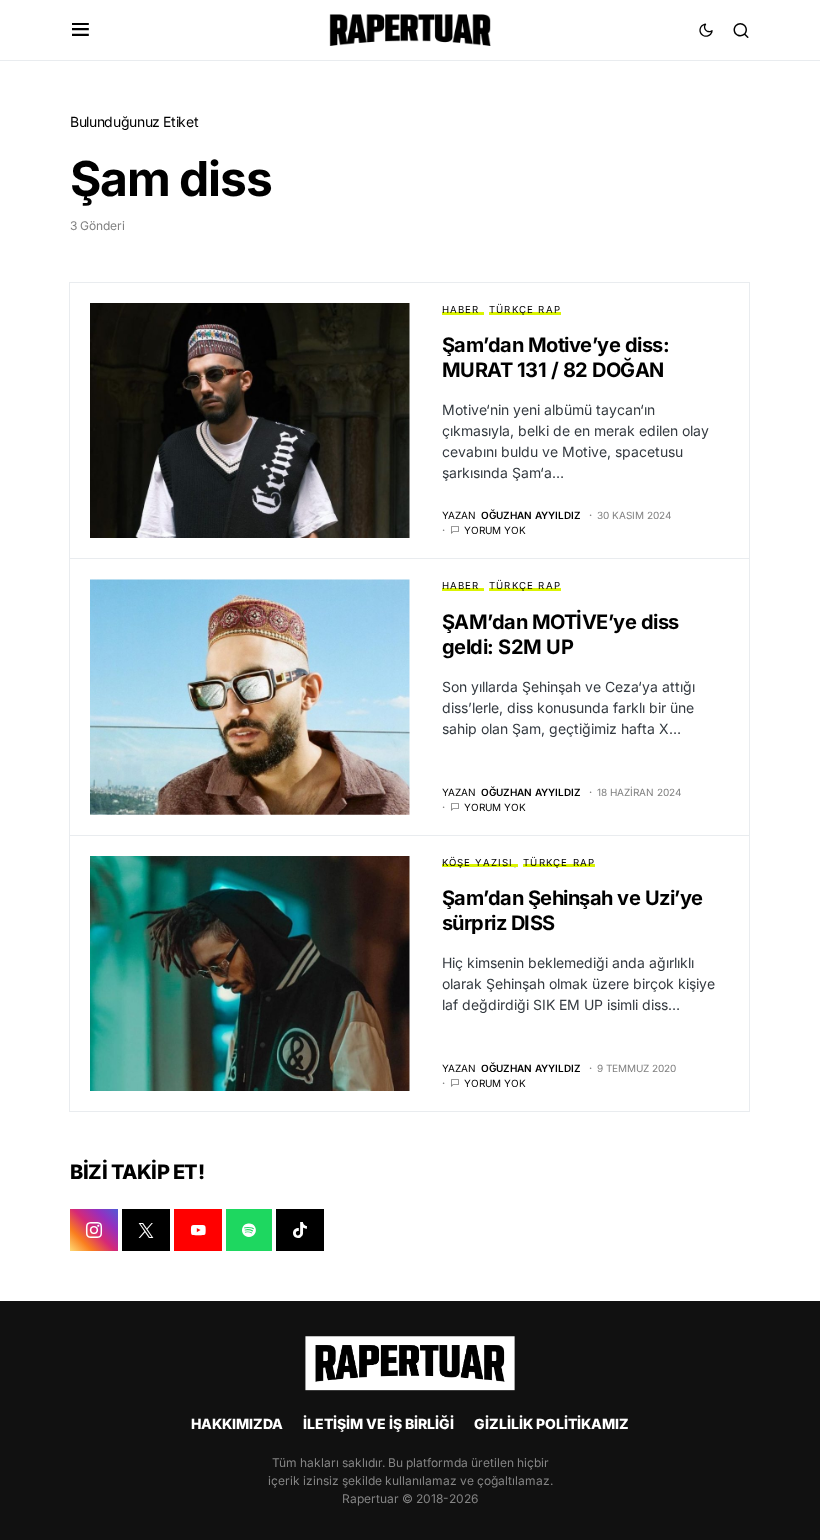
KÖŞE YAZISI (478, 862)
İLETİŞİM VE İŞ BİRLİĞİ (378, 1423)
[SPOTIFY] (249, 1230)
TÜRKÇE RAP (525, 309)
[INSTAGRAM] (94, 1230)
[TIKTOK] (300, 1230)
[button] (80, 30)
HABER (461, 309)
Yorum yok (495, 530)
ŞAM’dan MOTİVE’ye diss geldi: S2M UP (560, 634)
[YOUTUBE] (198, 1230)
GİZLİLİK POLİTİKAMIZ (551, 1423)
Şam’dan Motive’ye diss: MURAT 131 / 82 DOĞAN (556, 357)
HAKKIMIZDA (237, 1423)
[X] (146, 1230)
